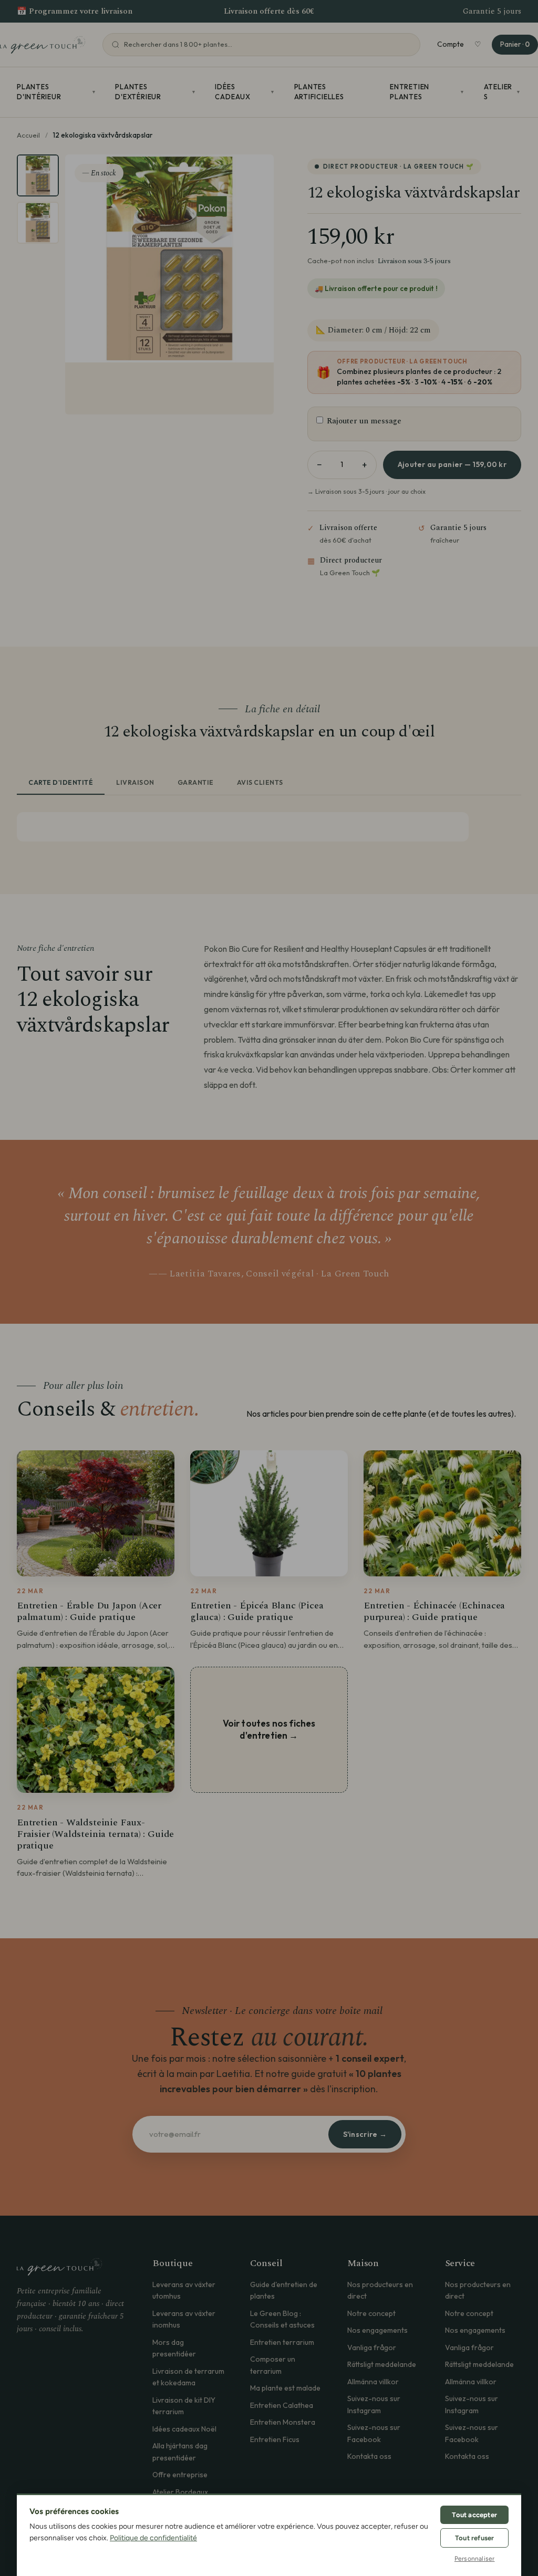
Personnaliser (475, 2559)
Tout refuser (474, 2538)
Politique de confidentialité (153, 2538)
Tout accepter (474, 2515)
